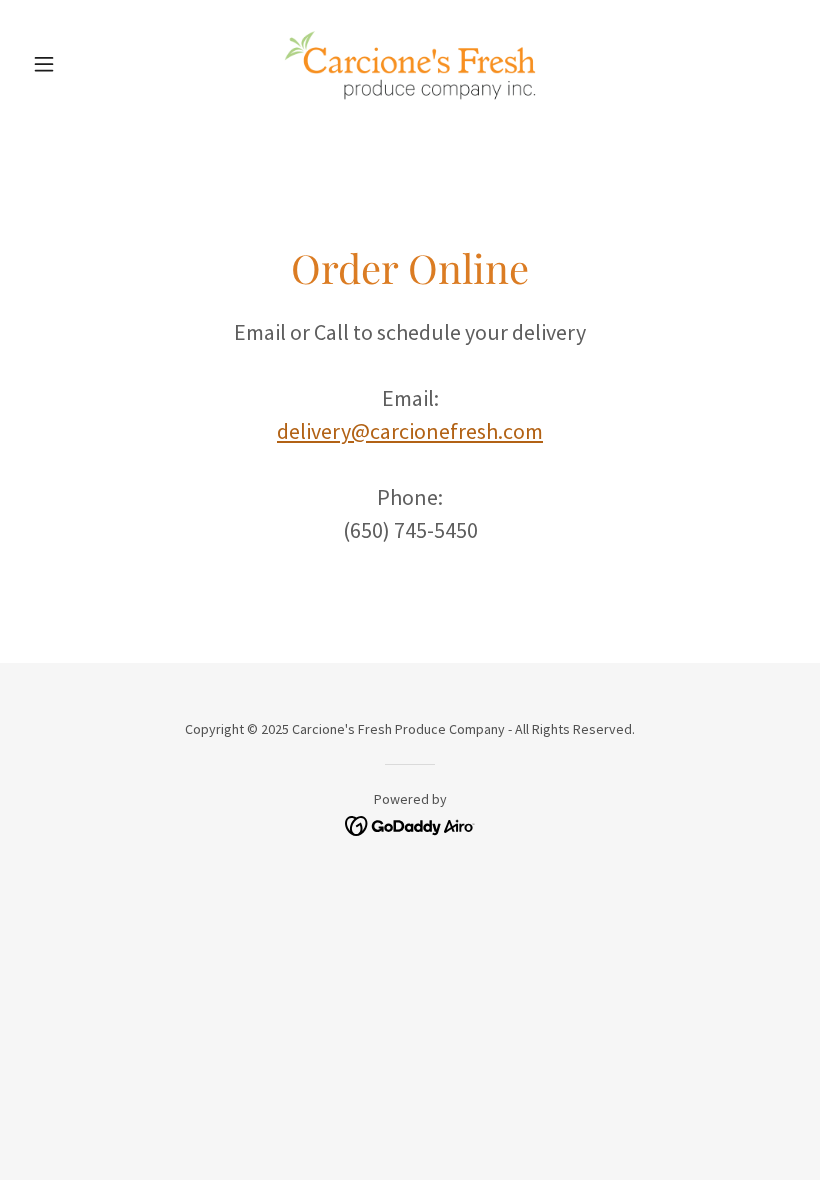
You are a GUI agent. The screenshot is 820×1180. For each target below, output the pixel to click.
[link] (410, 64)
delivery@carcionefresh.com (410, 431)
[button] (82, 64)
